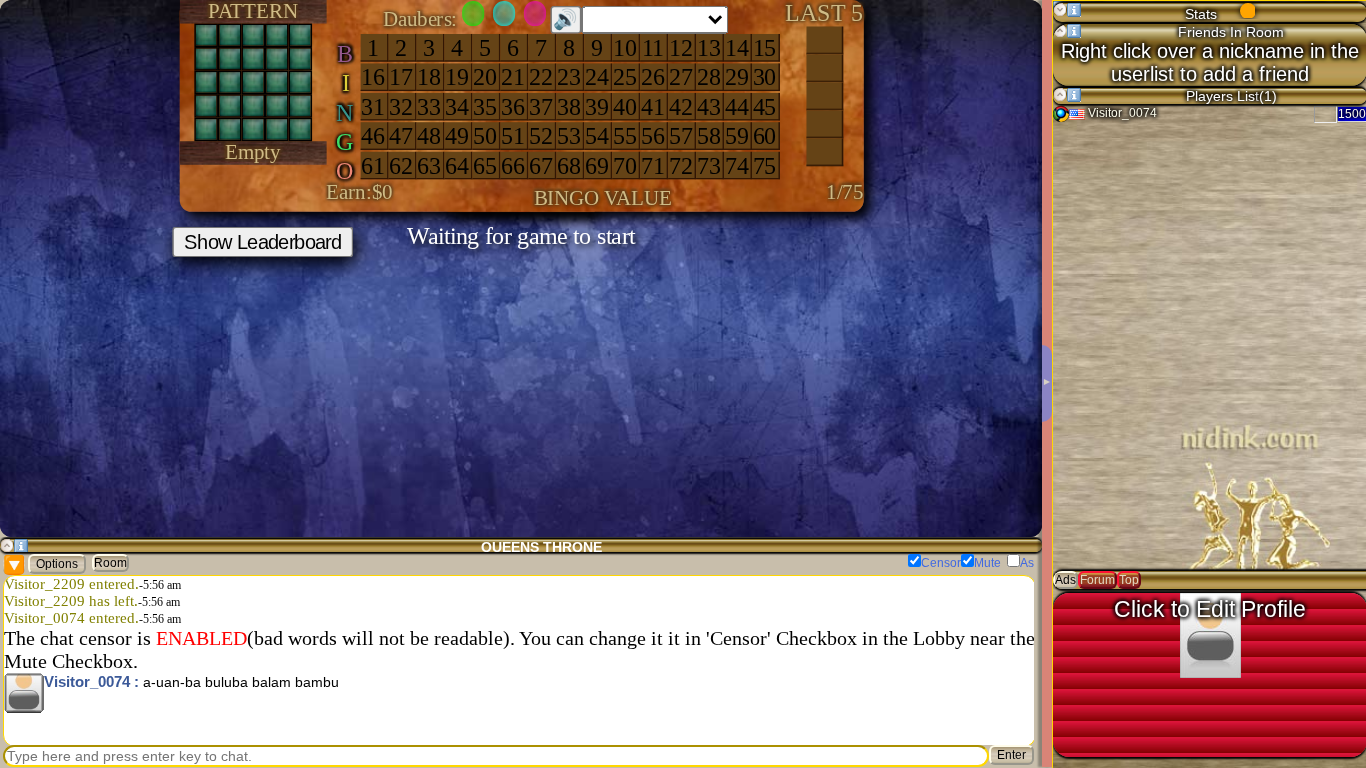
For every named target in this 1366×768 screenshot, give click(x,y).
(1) (1267, 96)
